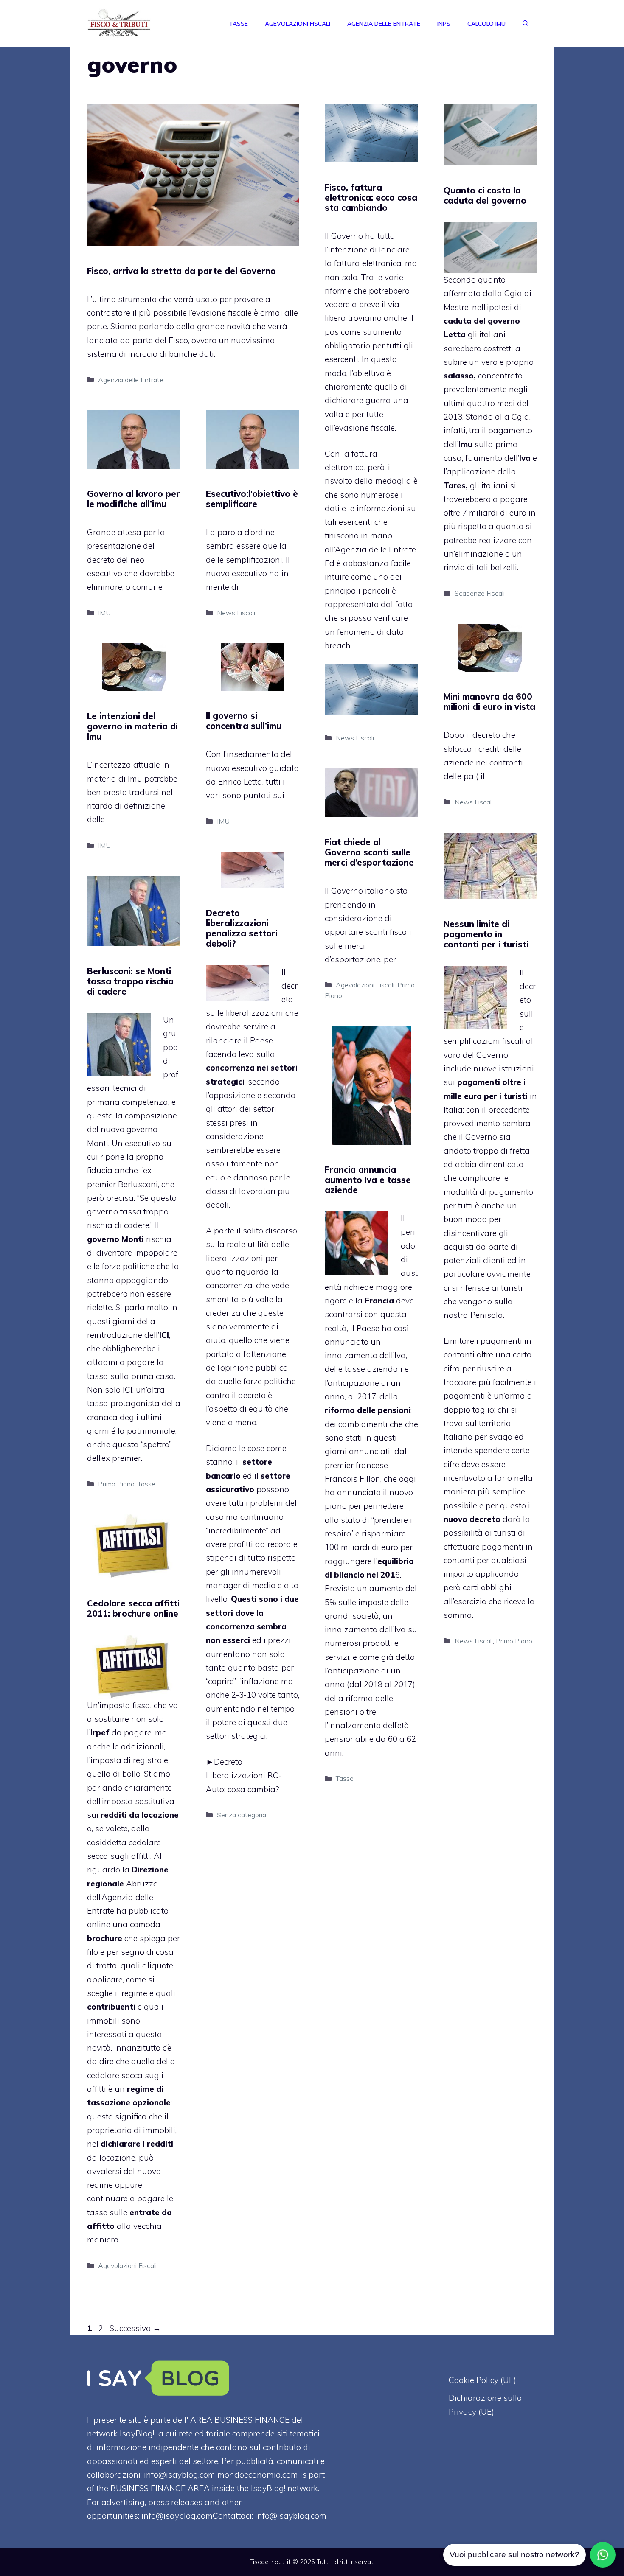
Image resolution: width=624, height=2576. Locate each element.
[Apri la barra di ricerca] (526, 24)
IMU (104, 613)
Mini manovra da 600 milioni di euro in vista (489, 702)
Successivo (135, 2328)
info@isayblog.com (291, 2516)
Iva (400, 1629)
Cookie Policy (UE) (482, 2380)
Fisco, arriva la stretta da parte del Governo (181, 271)
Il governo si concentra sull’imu (244, 721)
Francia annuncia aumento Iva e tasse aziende (368, 1180)
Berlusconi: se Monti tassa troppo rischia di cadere (130, 981)
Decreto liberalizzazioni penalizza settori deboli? (242, 928)
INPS (444, 24)
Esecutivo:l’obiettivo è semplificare (252, 499)
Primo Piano (514, 1641)
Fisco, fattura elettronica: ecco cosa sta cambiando (371, 198)
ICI (128, 1390)
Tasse (238, 24)
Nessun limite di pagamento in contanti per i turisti (486, 934)
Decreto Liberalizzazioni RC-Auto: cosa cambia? (244, 1776)
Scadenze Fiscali (480, 593)
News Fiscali (355, 738)
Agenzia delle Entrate (384, 24)
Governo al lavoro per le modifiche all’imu (134, 499)
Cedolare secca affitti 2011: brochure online (133, 1608)
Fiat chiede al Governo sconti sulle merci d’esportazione (369, 852)
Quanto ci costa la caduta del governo (485, 195)
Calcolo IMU (486, 24)
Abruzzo (142, 1884)
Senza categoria (242, 1815)
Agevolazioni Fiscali (298, 24)
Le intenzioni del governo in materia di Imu (132, 726)
